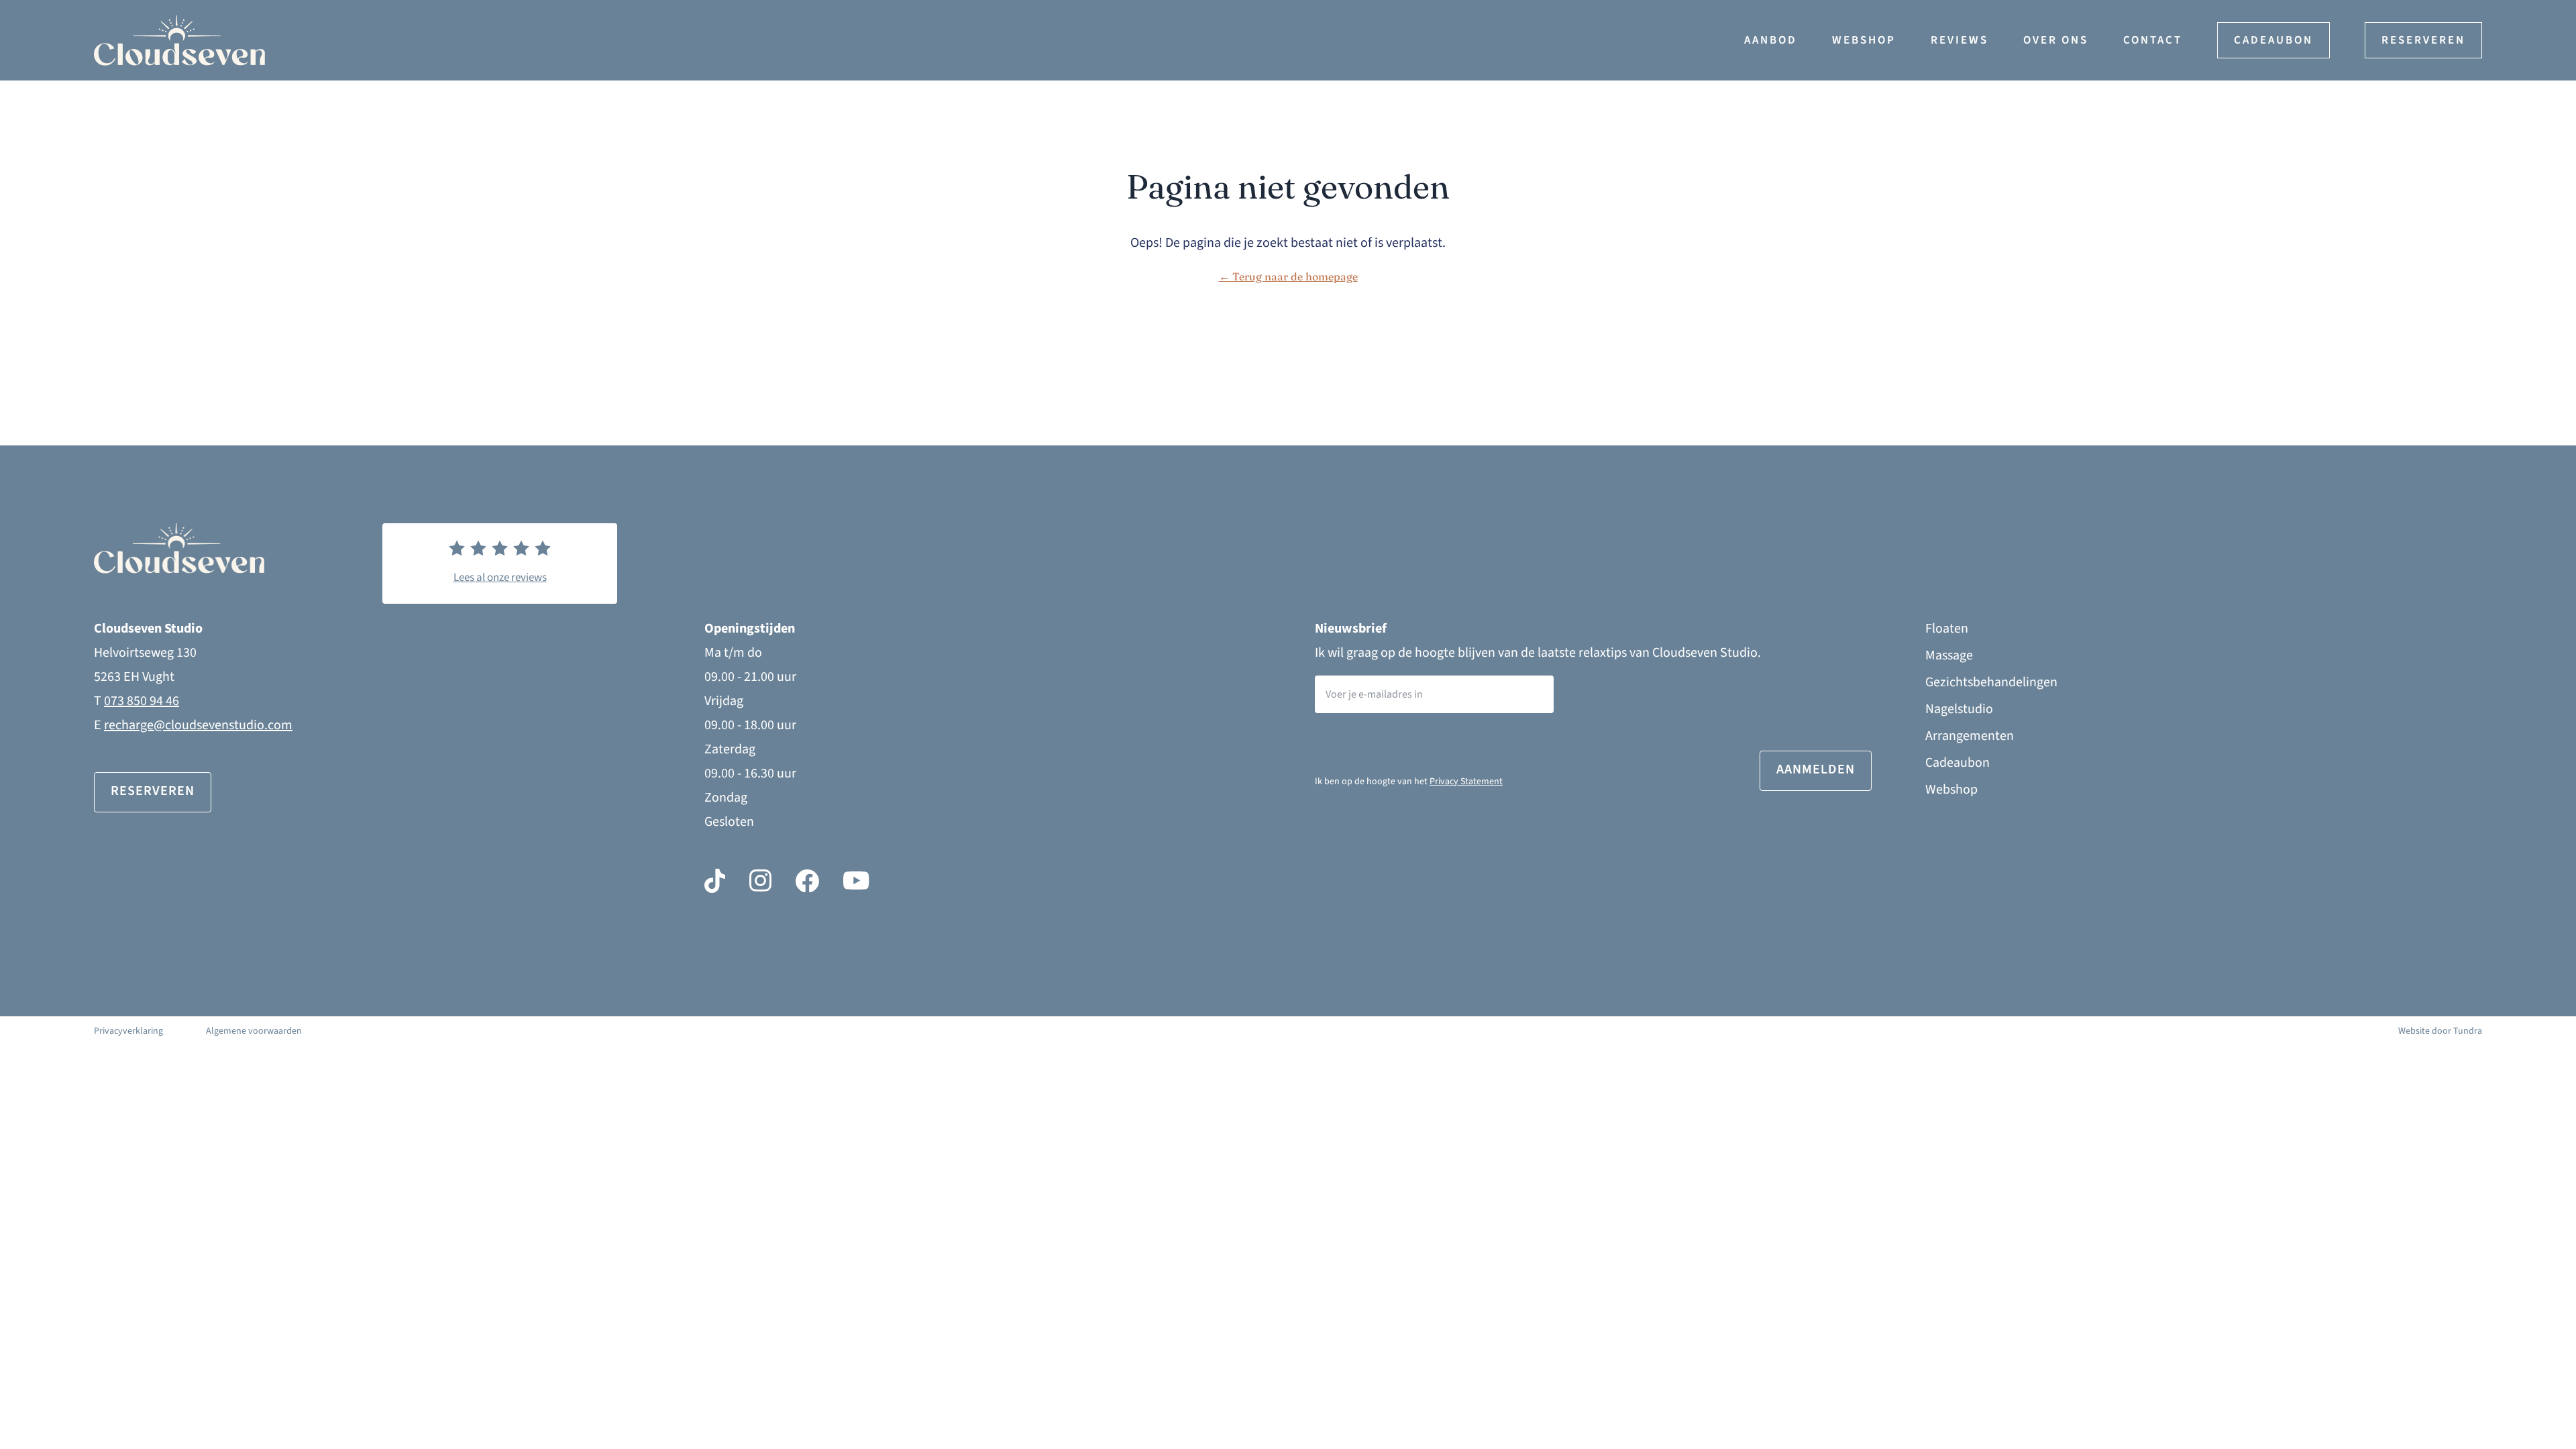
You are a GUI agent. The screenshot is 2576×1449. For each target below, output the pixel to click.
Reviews (1960, 40)
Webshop (1864, 40)
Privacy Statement (1466, 782)
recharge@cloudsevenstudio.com (198, 725)
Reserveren (2423, 40)
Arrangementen (1970, 736)
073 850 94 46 (142, 701)
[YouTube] (856, 881)
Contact (2153, 40)
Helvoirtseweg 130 (145, 653)
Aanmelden (1816, 769)
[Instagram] (760, 881)
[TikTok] (715, 881)
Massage (1949, 655)
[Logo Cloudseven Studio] (265, 41)
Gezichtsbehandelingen (1991, 682)
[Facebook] (807, 881)
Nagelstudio (1959, 709)
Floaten (1947, 629)
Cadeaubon (2273, 40)
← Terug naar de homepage (1288, 276)
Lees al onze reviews (500, 578)
